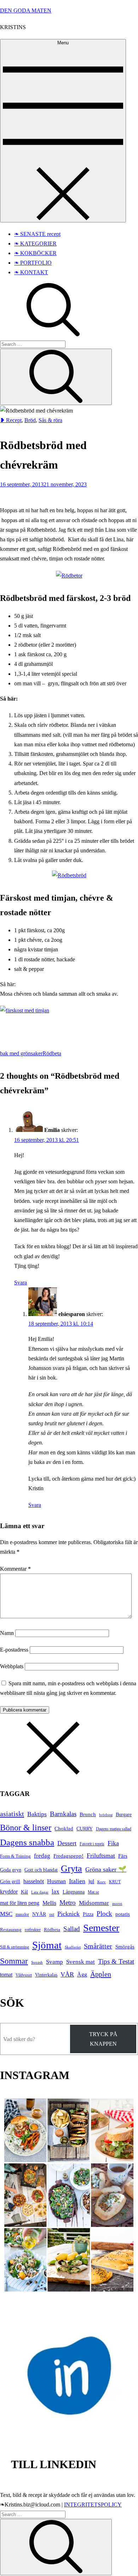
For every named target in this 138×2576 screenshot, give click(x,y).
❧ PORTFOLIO (33, 263)
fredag (42, 1856)
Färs (123, 1856)
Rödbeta (52, 1053)
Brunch (88, 1814)
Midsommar (94, 1903)
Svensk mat (80, 1962)
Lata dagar (40, 1892)
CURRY (85, 1829)
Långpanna (74, 1892)
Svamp (54, 1962)
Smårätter (98, 1946)
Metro (68, 1903)
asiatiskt (12, 1814)
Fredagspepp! (68, 1856)
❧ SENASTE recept (37, 234)
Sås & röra (50, 420)
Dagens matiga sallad (114, 1829)
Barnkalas (63, 1814)
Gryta (71, 1869)
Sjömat (47, 1945)
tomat (6, 1975)
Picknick (68, 1914)
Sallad (72, 1929)
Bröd (30, 420)
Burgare (124, 1815)
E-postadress (14, 1650)
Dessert (67, 1843)
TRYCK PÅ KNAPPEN (103, 2039)
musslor (22, 1914)
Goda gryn (11, 1870)
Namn (7, 1633)
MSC (6, 1914)
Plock (104, 1914)
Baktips (37, 1814)
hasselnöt (34, 1881)
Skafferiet (73, 1947)
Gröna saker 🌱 (106, 1869)
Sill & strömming (15, 1947)
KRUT (115, 1882)
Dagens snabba (27, 1842)
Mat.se (93, 1892)
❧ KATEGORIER (35, 244)
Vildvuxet (24, 1975)
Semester (101, 1928)
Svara (21, 1283)
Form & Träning (15, 1856)
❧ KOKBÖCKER (35, 253)
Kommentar (15, 1569)
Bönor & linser (26, 1827)
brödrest (106, 1815)
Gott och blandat (41, 1870)
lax (56, 1892)
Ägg (82, 1975)
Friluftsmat (101, 1856)
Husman (56, 1881)
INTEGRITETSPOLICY (93, 2505)
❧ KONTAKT (31, 272)
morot (117, 1903)
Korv (102, 1882)
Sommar (14, 1961)
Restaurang (11, 1930)
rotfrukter (33, 1930)
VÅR (67, 1974)
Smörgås (125, 1947)
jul (91, 1881)
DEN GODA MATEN (26, 10)
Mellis (49, 1903)
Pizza (88, 1914)
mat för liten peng (20, 1903)
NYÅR (39, 1914)
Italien (77, 1881)
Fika (113, 1843)
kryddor (9, 1892)
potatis (123, 1914)
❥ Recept (11, 420)
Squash (37, 1962)
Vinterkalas (46, 1975)
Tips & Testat (116, 1961)
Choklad (64, 1829)
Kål (24, 1892)
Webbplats (12, 1666)
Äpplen (101, 1974)
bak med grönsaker (21, 1053)
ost (52, 1914)
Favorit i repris (92, 1844)
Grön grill (10, 1881)
